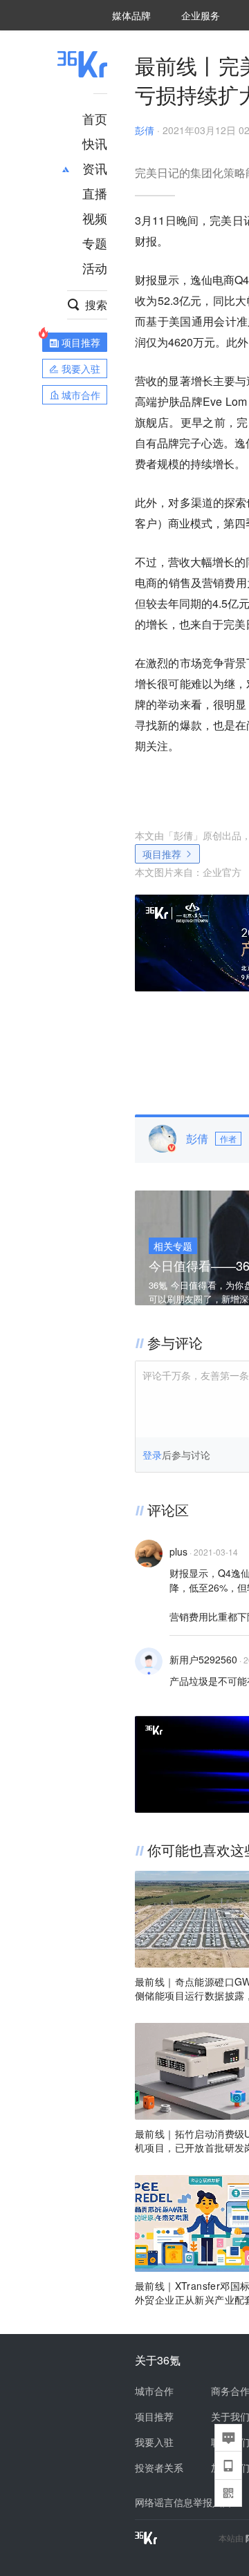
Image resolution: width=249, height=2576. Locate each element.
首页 (95, 118)
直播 (95, 193)
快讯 (95, 143)
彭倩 (145, 130)
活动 (95, 268)
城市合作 (154, 2391)
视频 (95, 218)
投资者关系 (159, 2467)
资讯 (95, 168)
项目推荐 (162, 854)
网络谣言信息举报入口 (183, 2502)
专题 (95, 243)
